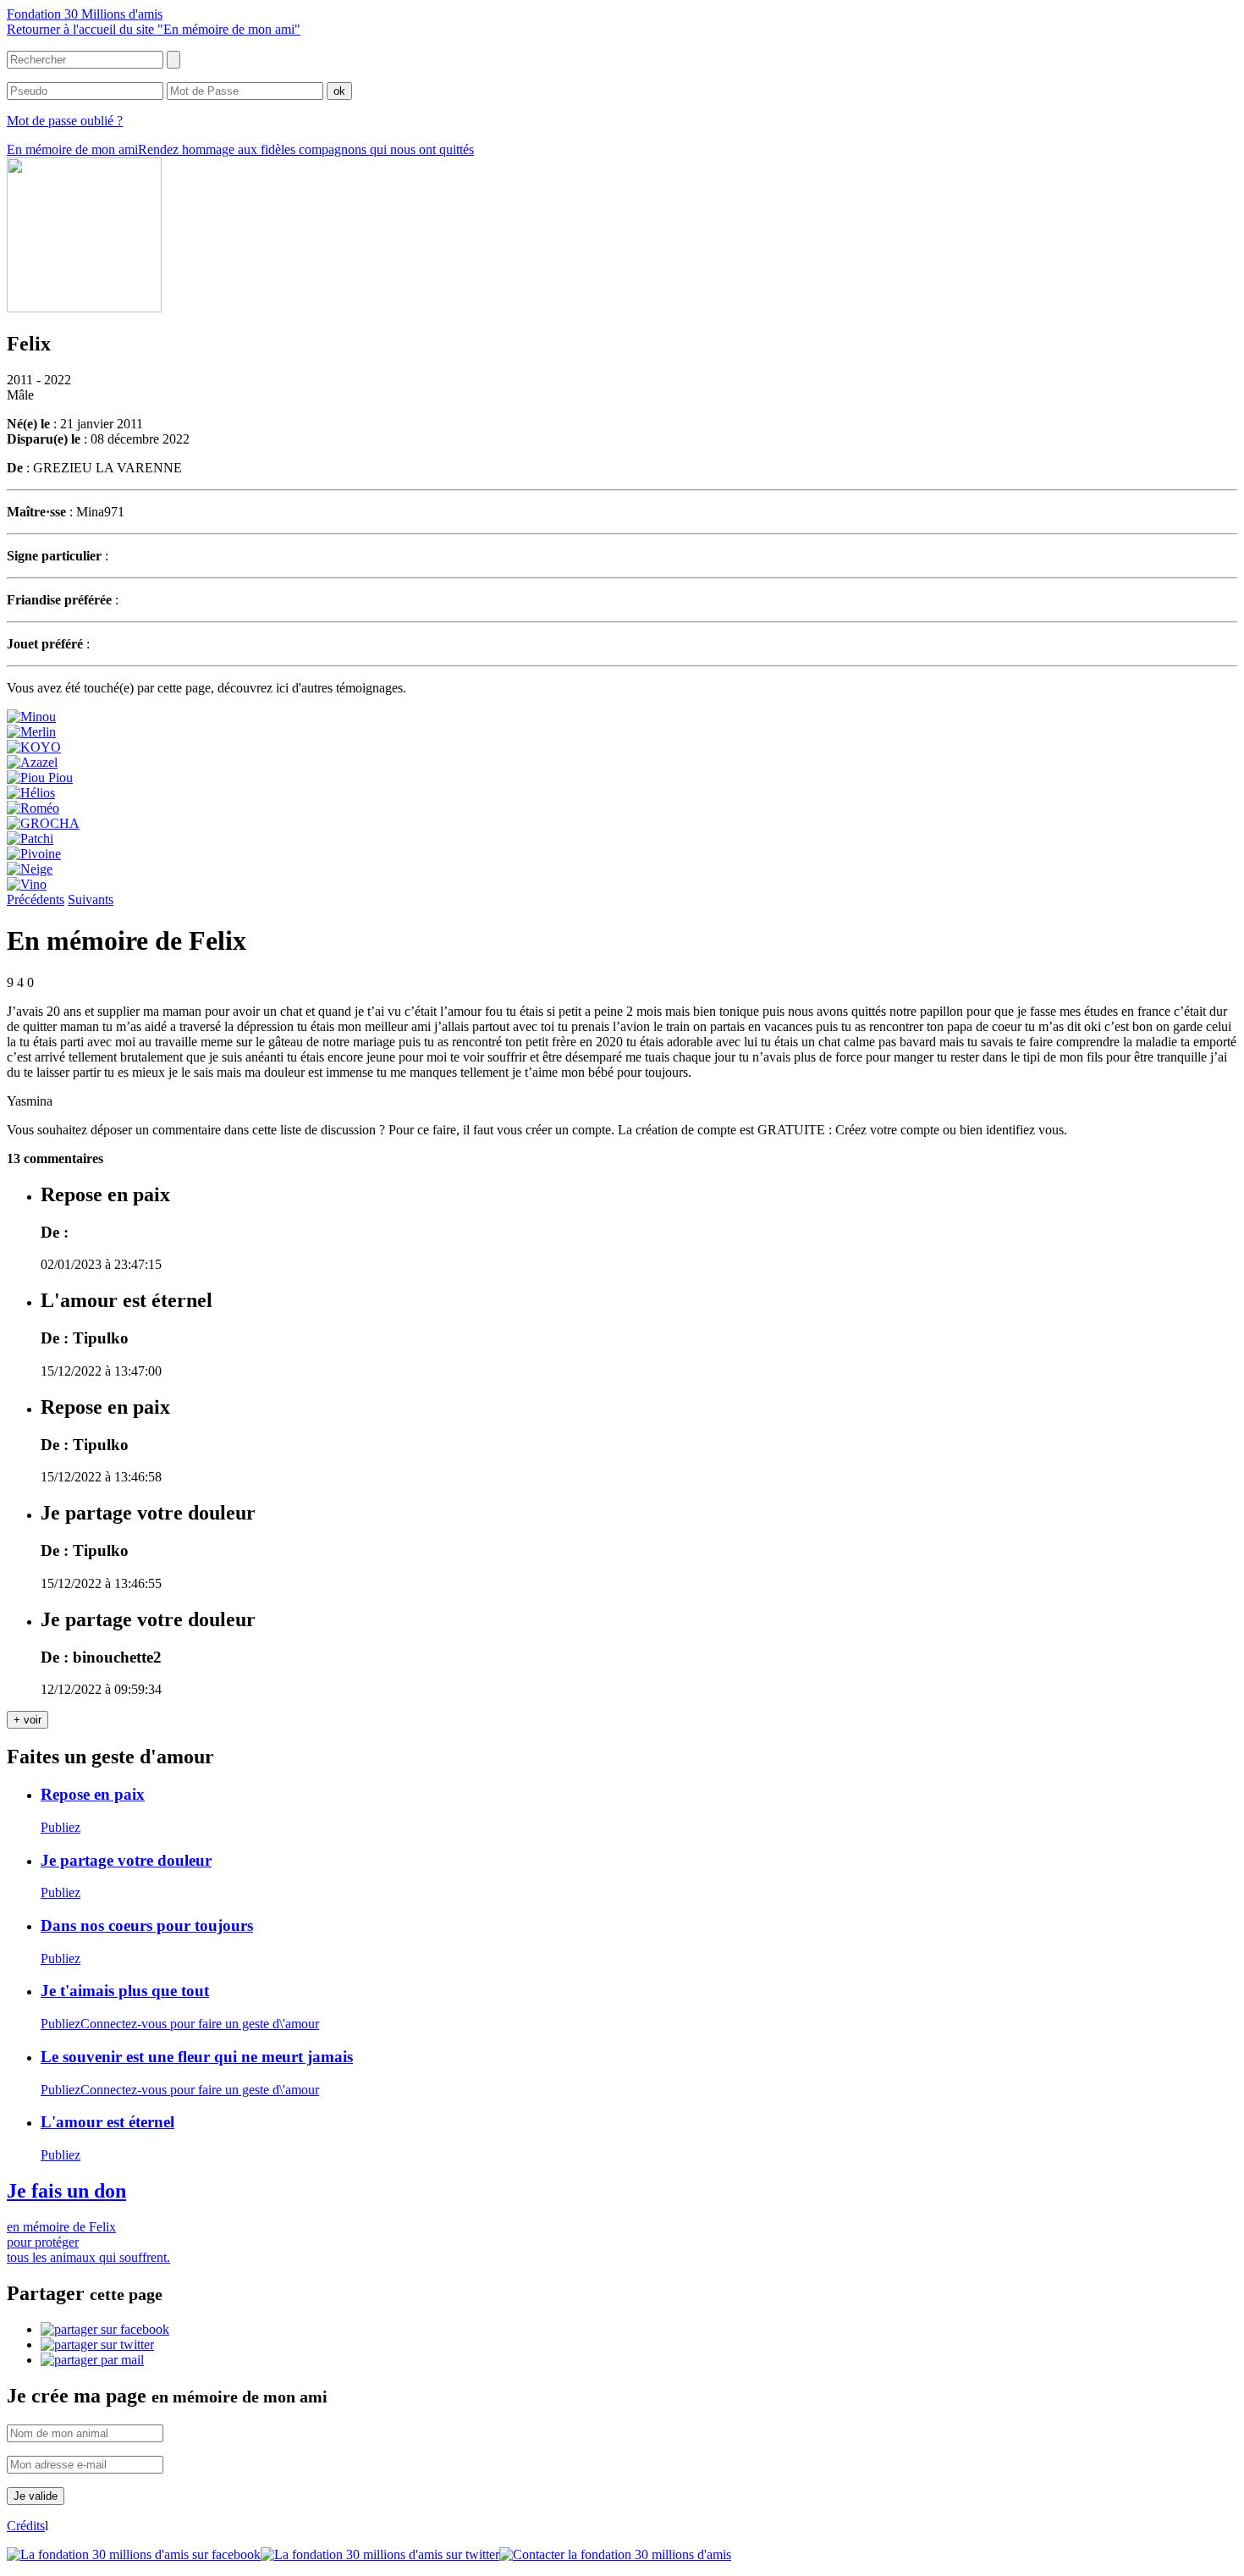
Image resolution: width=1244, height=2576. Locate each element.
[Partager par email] (92, 2360)
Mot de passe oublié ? (65, 121)
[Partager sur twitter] (97, 2344)
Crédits (26, 2526)
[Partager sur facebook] (105, 2329)
